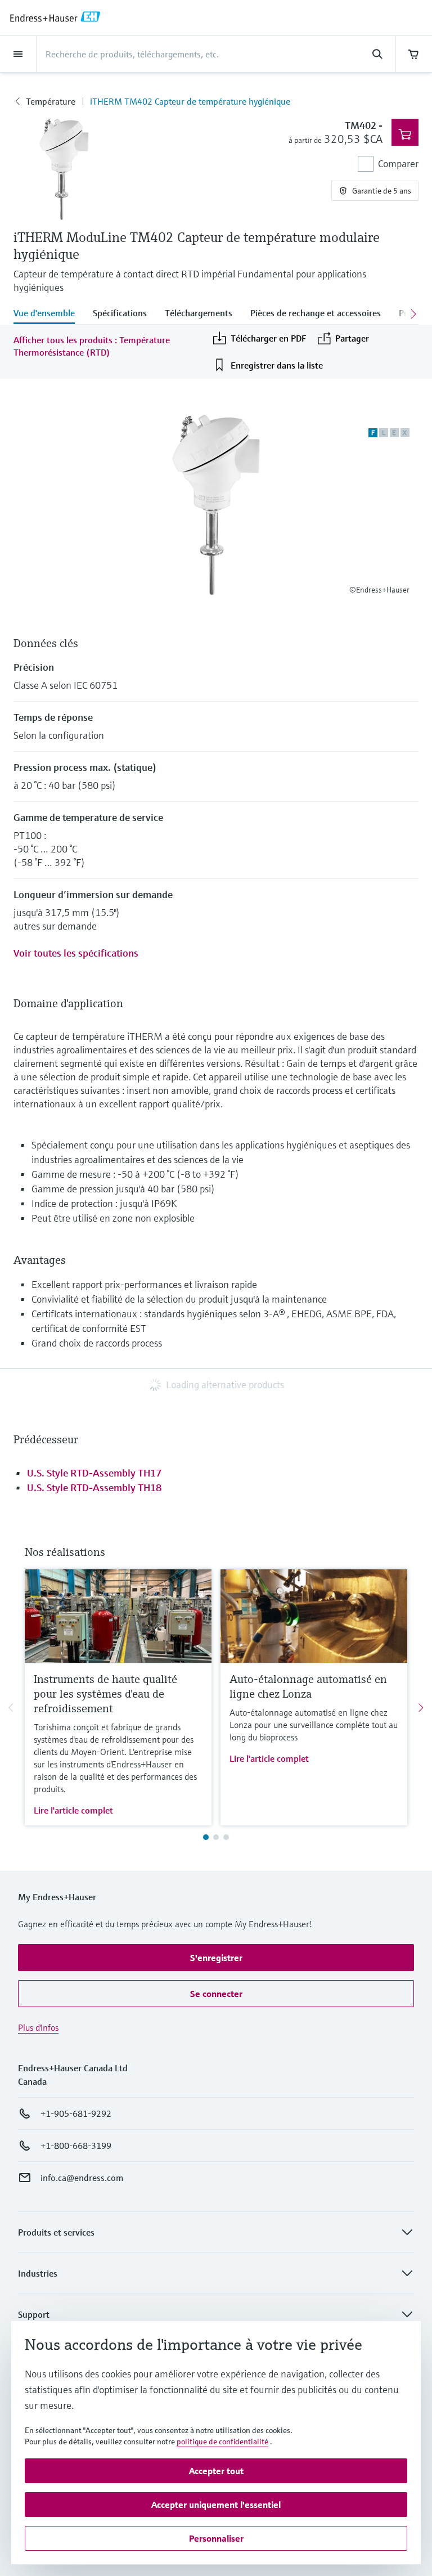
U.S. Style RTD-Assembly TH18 (94, 1487)
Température (51, 101)
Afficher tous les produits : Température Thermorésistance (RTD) (92, 346)
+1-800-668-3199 (76, 2146)
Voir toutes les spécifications (76, 953)
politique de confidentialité (222, 2442)
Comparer (398, 163)
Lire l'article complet (73, 1810)
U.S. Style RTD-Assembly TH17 (94, 1473)
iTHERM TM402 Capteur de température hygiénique (190, 101)
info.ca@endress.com (82, 2178)
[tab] (49, 314)
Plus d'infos (38, 2027)
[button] (216, 1958)
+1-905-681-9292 (76, 2113)
